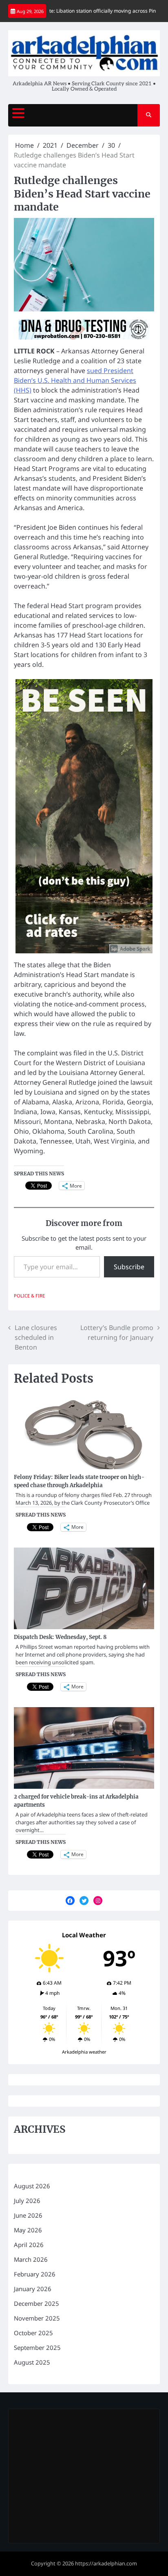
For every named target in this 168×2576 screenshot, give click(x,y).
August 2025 (32, 2362)
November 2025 (37, 2318)
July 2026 (27, 2201)
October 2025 (33, 2333)
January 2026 (33, 2289)
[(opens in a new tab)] (66, 2424)
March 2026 (31, 2259)
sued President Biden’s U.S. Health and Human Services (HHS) (75, 380)
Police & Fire (29, 1296)
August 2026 (32, 2186)
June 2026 (28, 2215)
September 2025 (37, 2347)
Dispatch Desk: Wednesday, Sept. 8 (60, 1637)
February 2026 (35, 2274)
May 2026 (28, 2230)
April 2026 (29, 2245)
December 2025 (36, 2303)
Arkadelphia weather (84, 2052)
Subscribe (129, 1267)
